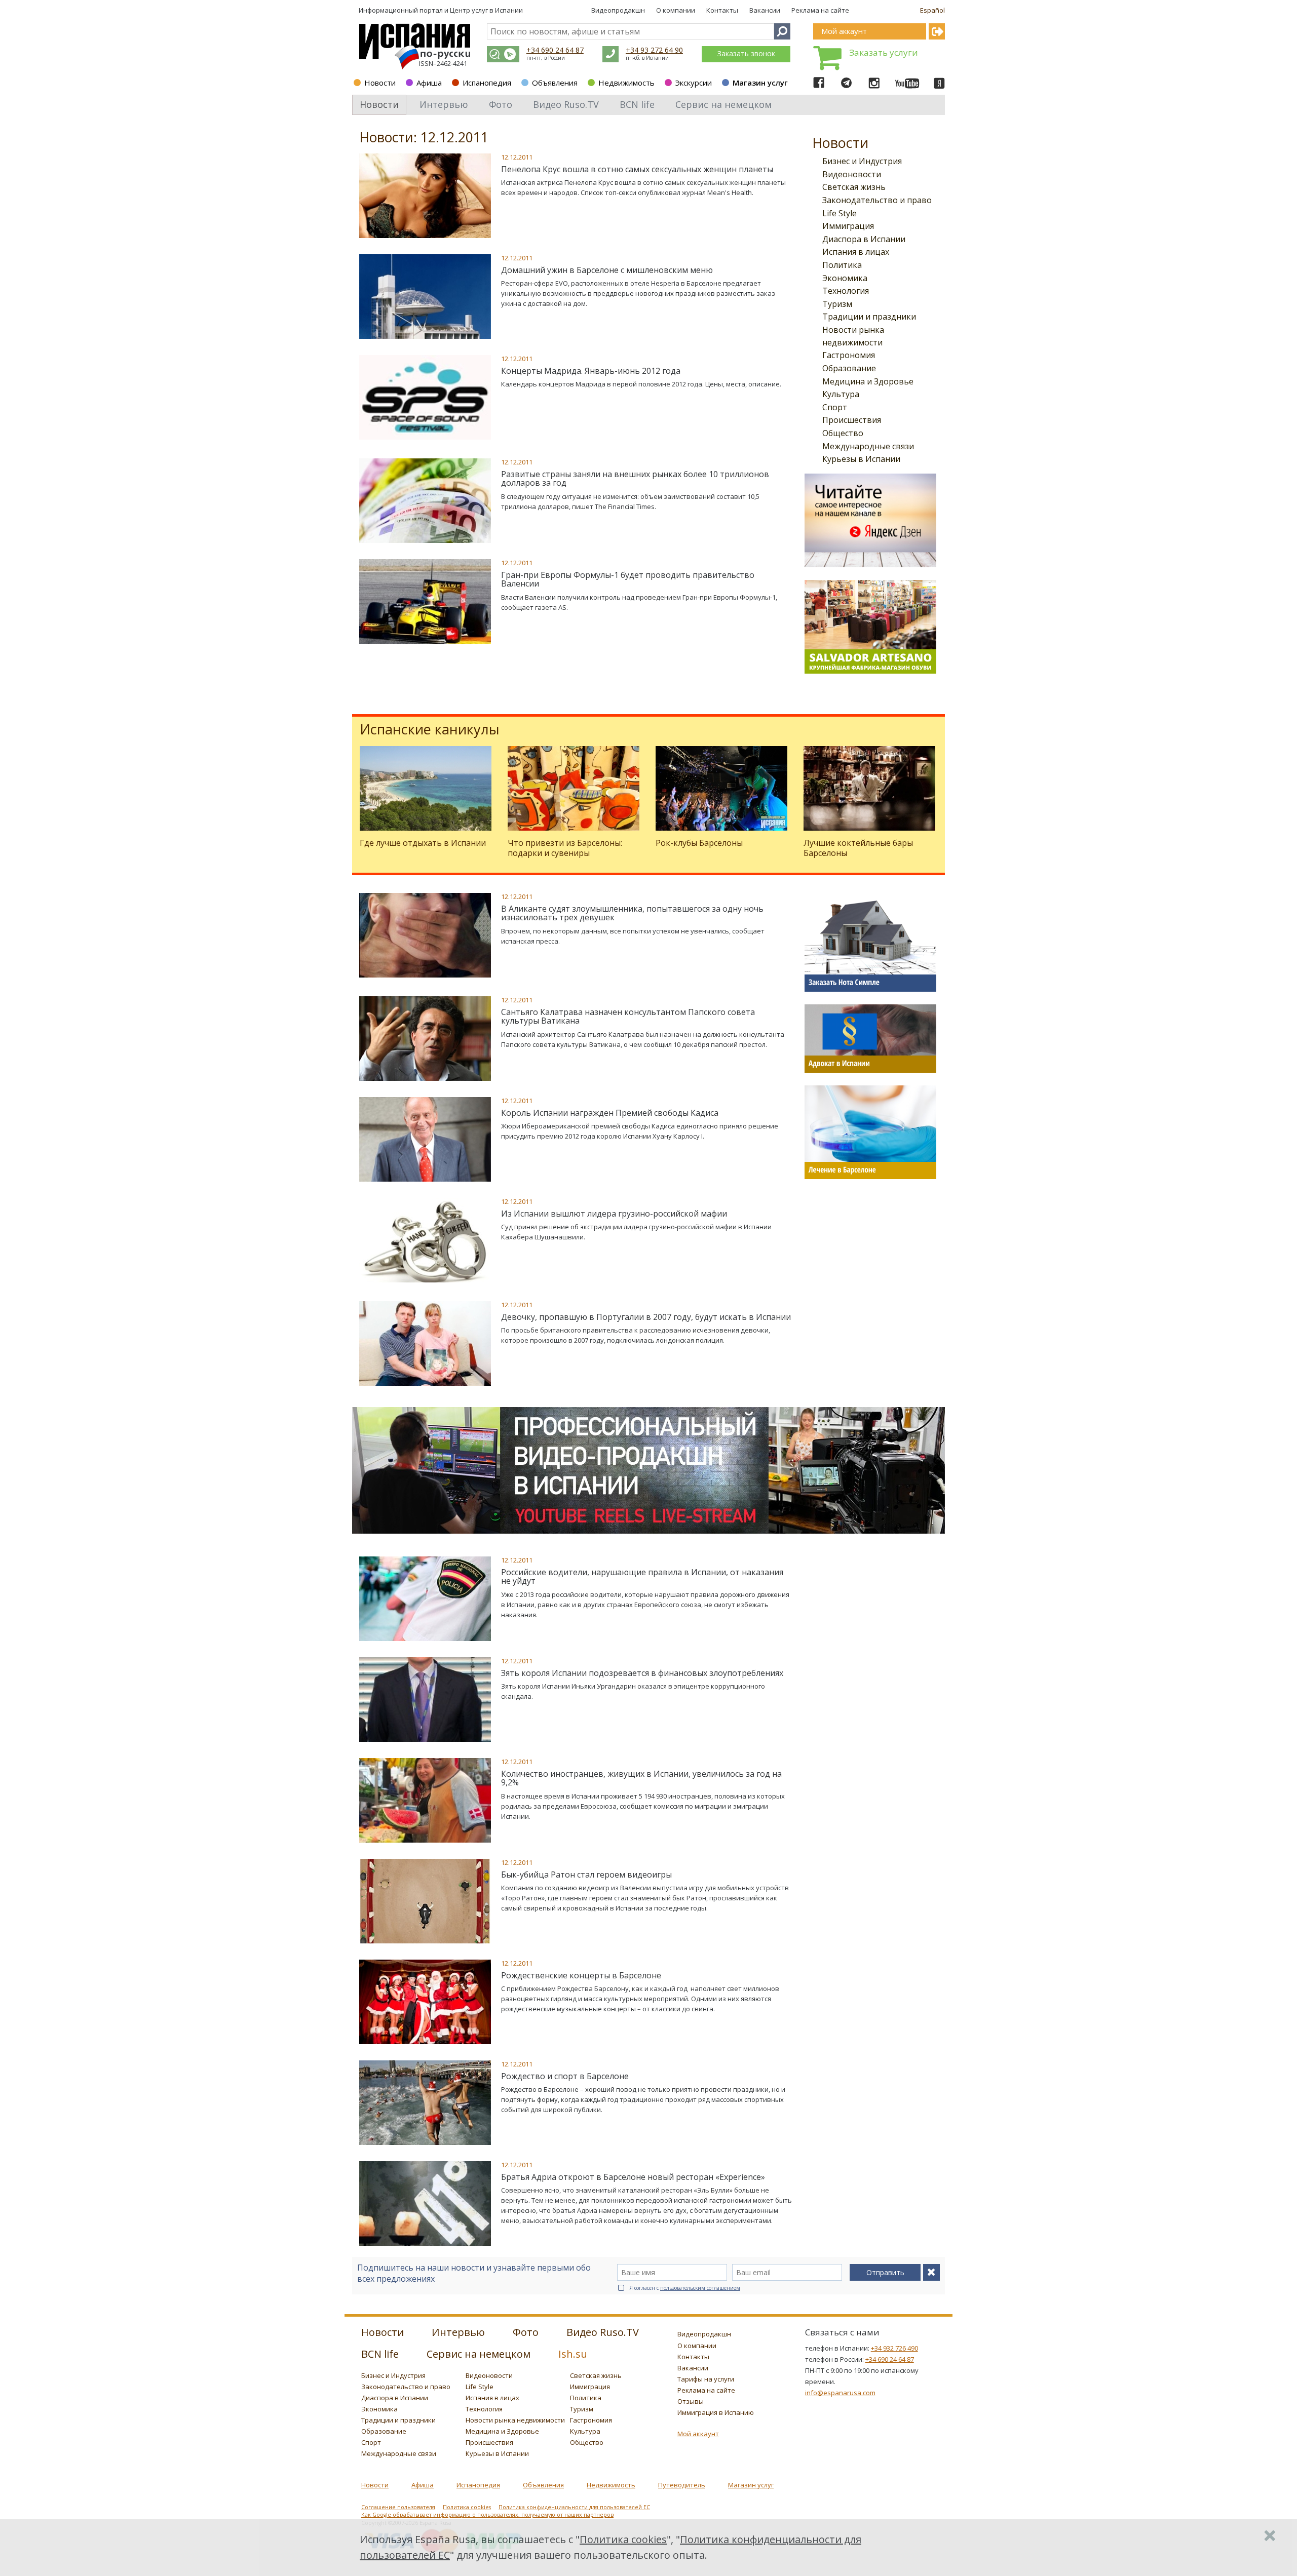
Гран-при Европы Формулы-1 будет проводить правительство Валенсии (628, 579)
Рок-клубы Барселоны (699, 843)
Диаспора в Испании (864, 239)
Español (932, 10)
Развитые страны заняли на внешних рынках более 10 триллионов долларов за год (635, 479)
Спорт (835, 407)
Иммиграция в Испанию (716, 2412)
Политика (842, 265)
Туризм (837, 304)
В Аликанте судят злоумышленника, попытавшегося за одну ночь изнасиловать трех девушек (632, 913)
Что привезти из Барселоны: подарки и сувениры (565, 848)
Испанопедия (487, 83)
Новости (380, 83)
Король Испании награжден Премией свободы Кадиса (610, 1113)
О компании (676, 10)
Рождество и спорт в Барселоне (565, 2076)
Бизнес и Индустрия (862, 161)
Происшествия (852, 420)
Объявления (555, 83)
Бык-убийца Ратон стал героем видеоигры (586, 1875)
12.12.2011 (517, 157)
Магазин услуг (760, 83)
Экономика (845, 278)
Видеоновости (852, 174)
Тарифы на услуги (706, 2379)
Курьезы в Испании (861, 459)
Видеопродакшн (618, 10)
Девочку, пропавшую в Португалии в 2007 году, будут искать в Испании (646, 1317)
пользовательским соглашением (700, 2288)
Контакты (722, 10)
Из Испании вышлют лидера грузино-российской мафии (614, 1214)
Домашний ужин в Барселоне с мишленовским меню (607, 270)
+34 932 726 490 (894, 2348)
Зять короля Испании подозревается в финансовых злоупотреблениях (642, 1673)
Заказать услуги (884, 52)
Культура (841, 394)
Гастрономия (849, 355)
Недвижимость (626, 83)
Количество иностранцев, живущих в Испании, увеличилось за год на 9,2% (641, 1778)
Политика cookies (467, 2507)
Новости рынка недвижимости (515, 2420)
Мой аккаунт (698, 2434)
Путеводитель (682, 2485)
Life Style (840, 213)
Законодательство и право (877, 200)
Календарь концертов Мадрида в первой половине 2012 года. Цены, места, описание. (641, 384)
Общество (843, 433)
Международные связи (868, 446)
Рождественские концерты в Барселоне (581, 1975)
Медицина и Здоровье (868, 381)
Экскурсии (694, 83)
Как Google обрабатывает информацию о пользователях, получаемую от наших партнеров (487, 2515)
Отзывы (691, 2401)
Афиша (429, 83)
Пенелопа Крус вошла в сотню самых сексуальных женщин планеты (637, 169)
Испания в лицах (856, 252)
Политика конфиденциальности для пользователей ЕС (574, 2507)
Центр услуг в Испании (486, 10)
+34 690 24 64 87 (555, 50)
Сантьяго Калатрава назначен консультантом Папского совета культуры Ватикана (628, 1017)
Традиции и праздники (869, 317)
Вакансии (765, 10)
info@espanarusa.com (840, 2393)
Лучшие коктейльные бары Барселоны (858, 848)
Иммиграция (848, 226)
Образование (849, 368)
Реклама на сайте (820, 10)
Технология (846, 291)
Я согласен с (685, 2288)
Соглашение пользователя (398, 2507)
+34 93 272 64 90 (654, 50)
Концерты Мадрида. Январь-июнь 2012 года (591, 371)
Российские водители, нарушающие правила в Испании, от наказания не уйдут (642, 1577)
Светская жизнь (854, 187)
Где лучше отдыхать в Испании (423, 843)
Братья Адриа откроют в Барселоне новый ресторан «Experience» (633, 2177)
